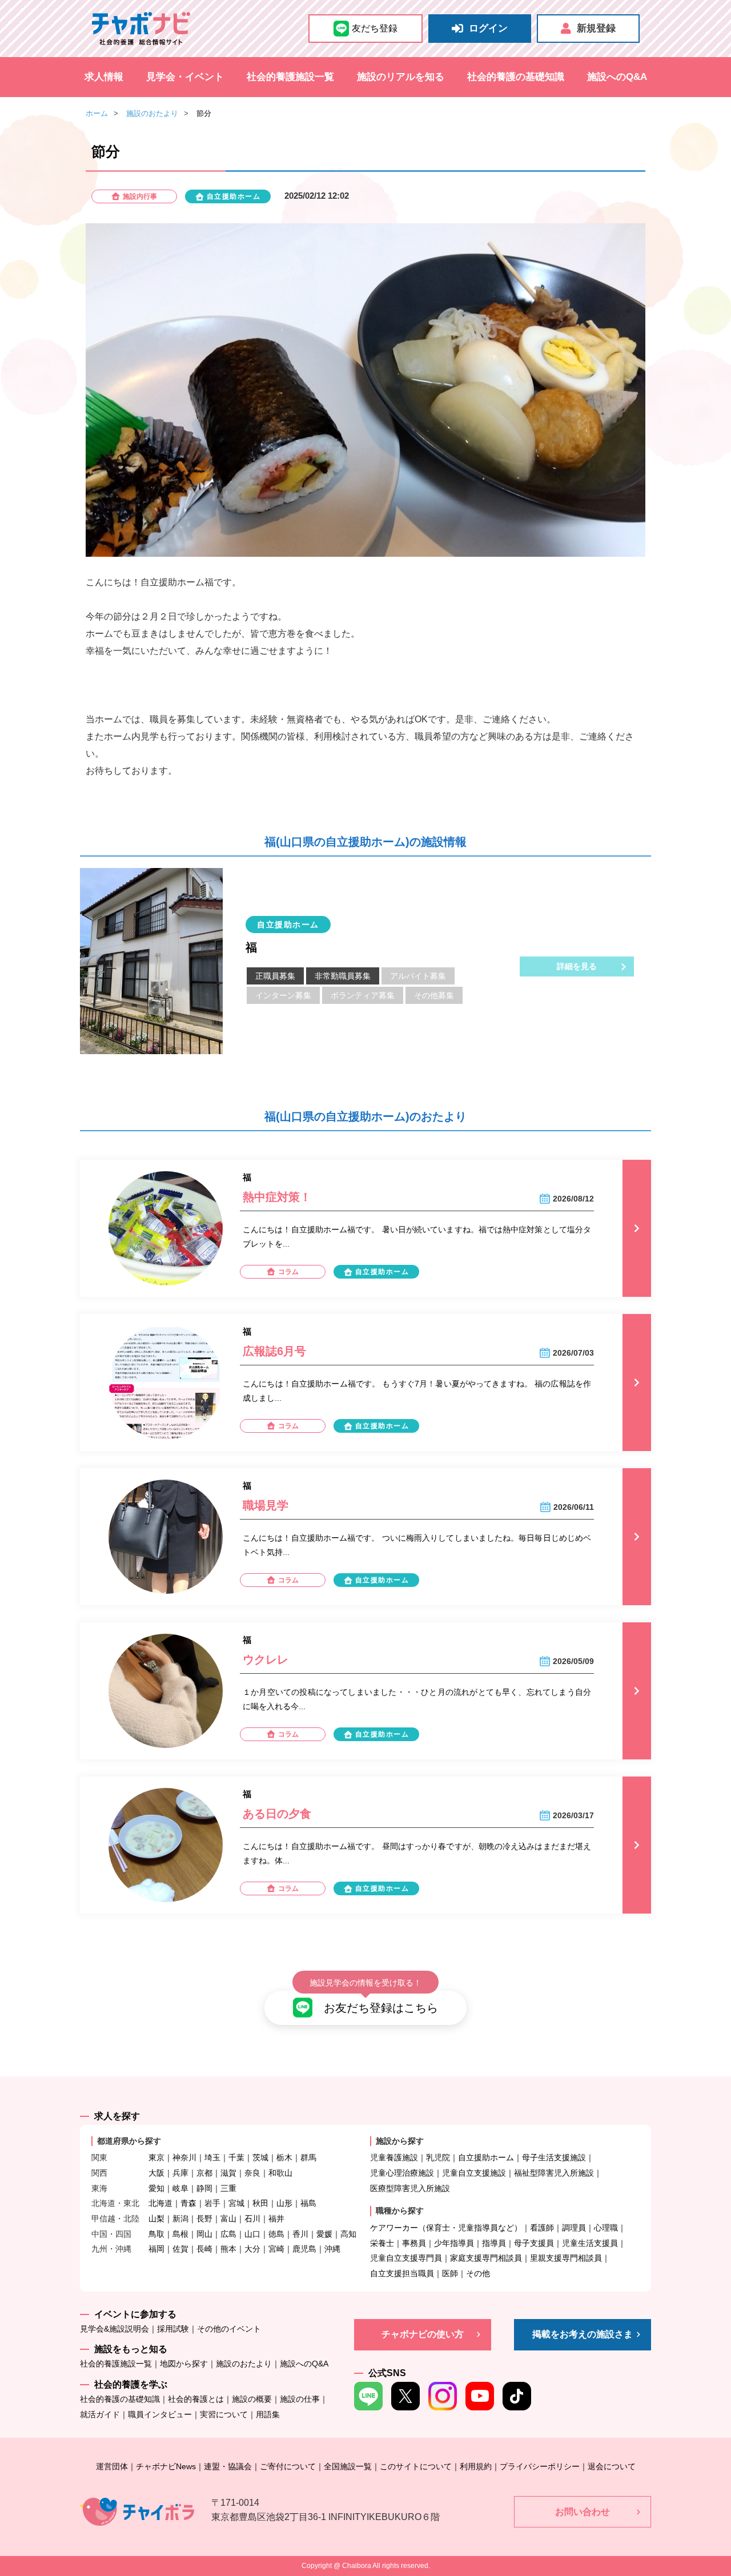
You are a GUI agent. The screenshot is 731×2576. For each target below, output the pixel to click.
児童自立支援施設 (474, 2173)
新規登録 (596, 28)
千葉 (236, 2157)
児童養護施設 (394, 2157)
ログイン (488, 28)
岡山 (204, 2234)
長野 (204, 2219)
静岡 (204, 2188)
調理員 (574, 2228)
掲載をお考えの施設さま (583, 2334)
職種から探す (400, 2211)
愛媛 (324, 2234)
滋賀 (228, 2173)
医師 (450, 2273)
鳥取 (156, 2234)
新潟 (180, 2219)
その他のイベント (229, 2329)
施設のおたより (152, 113)
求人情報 (104, 77)
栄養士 (382, 2243)
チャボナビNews (166, 2466)
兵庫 (180, 2173)
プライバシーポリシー (540, 2466)
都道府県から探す (129, 2141)
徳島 (276, 2234)
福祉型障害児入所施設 (554, 2173)
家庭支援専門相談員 (486, 2258)
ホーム (97, 113)
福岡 (156, 2249)
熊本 (228, 2249)
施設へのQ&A (617, 77)
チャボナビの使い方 (423, 2334)
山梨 (156, 2219)
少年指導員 (454, 2243)
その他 (478, 2273)
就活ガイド (100, 2414)
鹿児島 (304, 2249)
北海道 (160, 2203)
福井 (276, 2219)
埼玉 (212, 2157)
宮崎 (276, 2249)
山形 (284, 2203)
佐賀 (180, 2249)
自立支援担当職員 (402, 2273)
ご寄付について (288, 2466)
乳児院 (438, 2157)
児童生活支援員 (590, 2243)
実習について (224, 2414)
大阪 (156, 2173)
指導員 (494, 2243)
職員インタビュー (160, 2414)
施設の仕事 (300, 2399)
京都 (204, 2173)
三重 (228, 2188)
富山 (228, 2219)
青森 (188, 2203)
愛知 (156, 2188)
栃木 (284, 2157)
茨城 (260, 2157)
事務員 (414, 2243)
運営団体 (112, 2466)
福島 (308, 2203)
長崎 (204, 2249)
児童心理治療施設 (402, 2173)
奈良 (252, 2173)
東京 (156, 2157)
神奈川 (184, 2157)
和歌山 (280, 2173)
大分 (252, 2249)
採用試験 (173, 2329)
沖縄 (332, 2249)
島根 (180, 2234)
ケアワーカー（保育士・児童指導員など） (446, 2228)
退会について (612, 2466)
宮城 (236, 2203)
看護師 (542, 2228)
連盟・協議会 (228, 2466)
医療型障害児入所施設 (410, 2188)
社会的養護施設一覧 (290, 77)
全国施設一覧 (348, 2466)
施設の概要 (252, 2399)
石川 (252, 2219)
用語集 (268, 2414)
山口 (252, 2234)
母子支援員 (534, 2243)
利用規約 (476, 2466)
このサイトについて (416, 2466)
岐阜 (180, 2188)
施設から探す (400, 2141)
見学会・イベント (185, 77)
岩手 (212, 2203)
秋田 (260, 2203)
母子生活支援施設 (554, 2157)
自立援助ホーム (486, 2157)
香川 (300, 2234)
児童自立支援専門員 (406, 2258)
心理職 (606, 2228)
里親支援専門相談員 (566, 2258)
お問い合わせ (583, 2512)
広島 (228, 2234)
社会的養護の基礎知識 (516, 77)
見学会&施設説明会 (115, 2329)
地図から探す (184, 2364)
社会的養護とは (196, 2399)
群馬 (308, 2157)
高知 (348, 2234)
